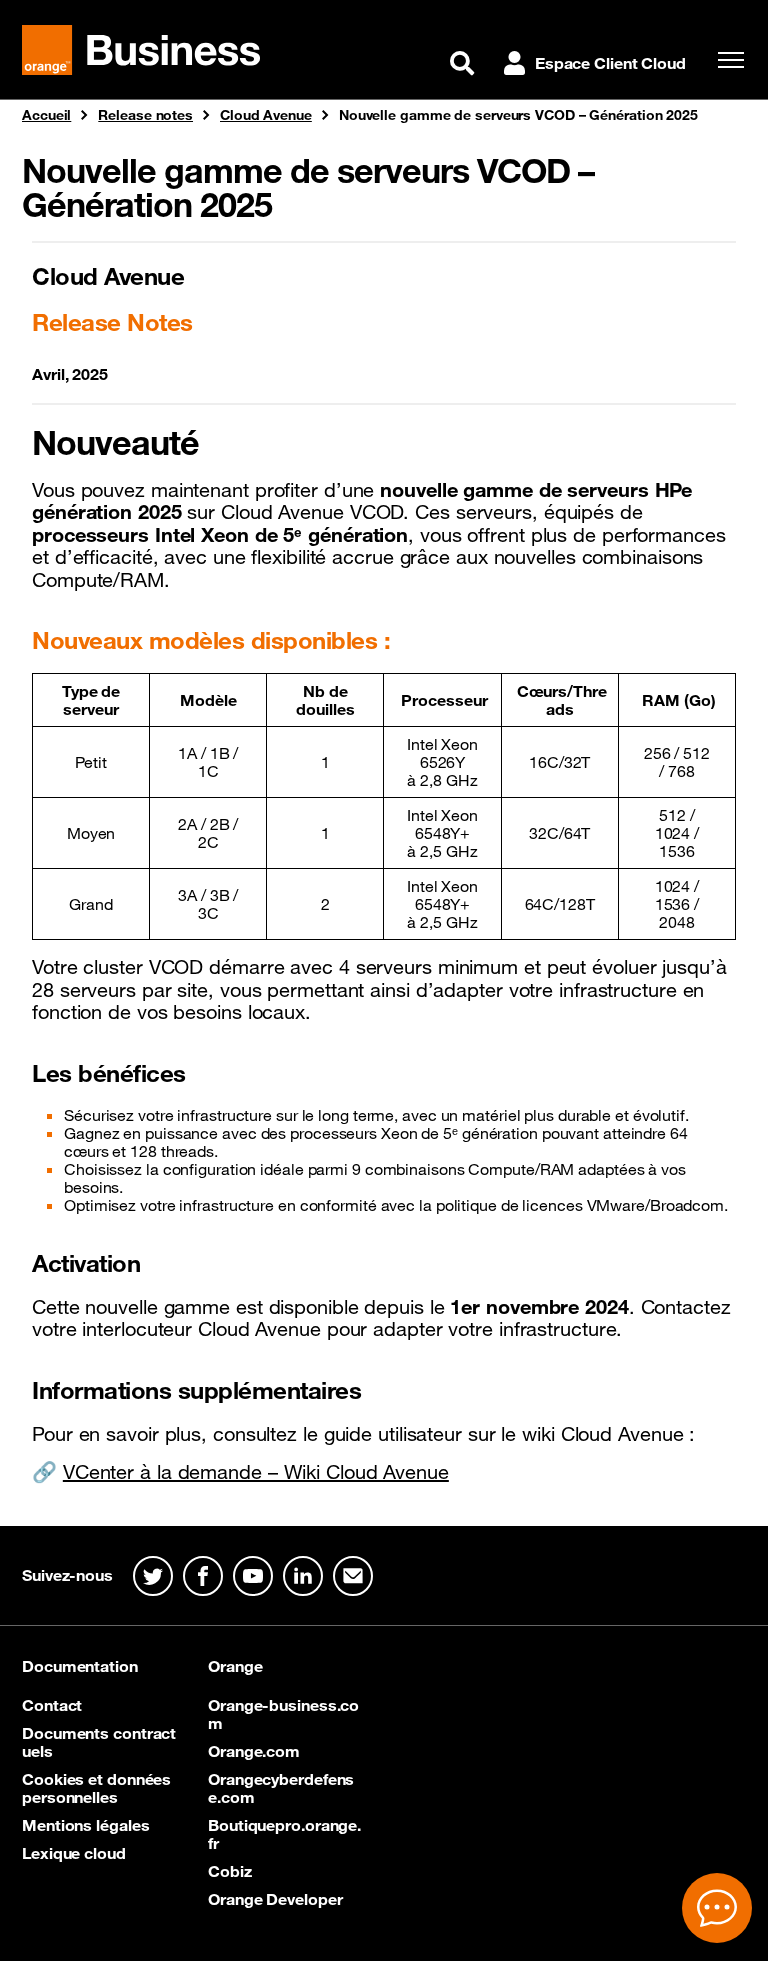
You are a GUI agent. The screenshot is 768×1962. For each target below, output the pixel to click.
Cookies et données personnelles (96, 1788)
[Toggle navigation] (726, 60)
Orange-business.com (283, 1714)
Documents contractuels (99, 1742)
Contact (52, 1705)
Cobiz (230, 1871)
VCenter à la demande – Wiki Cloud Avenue (256, 1472)
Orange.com (254, 1751)
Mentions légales (85, 1825)
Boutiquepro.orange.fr (284, 1834)
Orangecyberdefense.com (281, 1788)
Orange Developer (275, 1899)
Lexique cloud (74, 1853)
